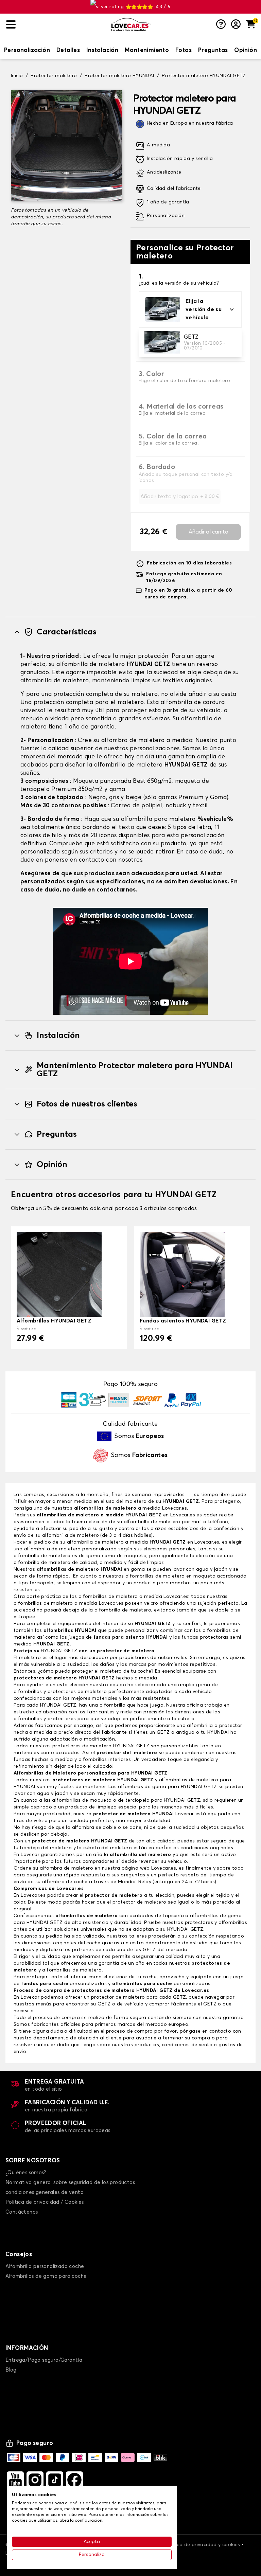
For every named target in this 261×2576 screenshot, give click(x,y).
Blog (11, 2370)
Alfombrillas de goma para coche (46, 2276)
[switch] (27, 51)
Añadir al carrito (208, 532)
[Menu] (56, 25)
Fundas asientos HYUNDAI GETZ (183, 1321)
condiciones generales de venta (45, 2192)
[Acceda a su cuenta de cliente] (236, 25)
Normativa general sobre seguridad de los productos (70, 2183)
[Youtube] (15, 2480)
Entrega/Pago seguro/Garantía (44, 2360)
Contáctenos (22, 2212)
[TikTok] (55, 2480)
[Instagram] (35, 2480)
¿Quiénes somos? (26, 2173)
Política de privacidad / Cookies (45, 2202)
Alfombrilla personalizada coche (45, 2266)
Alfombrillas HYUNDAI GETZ (54, 1321)
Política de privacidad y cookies (203, 2545)
